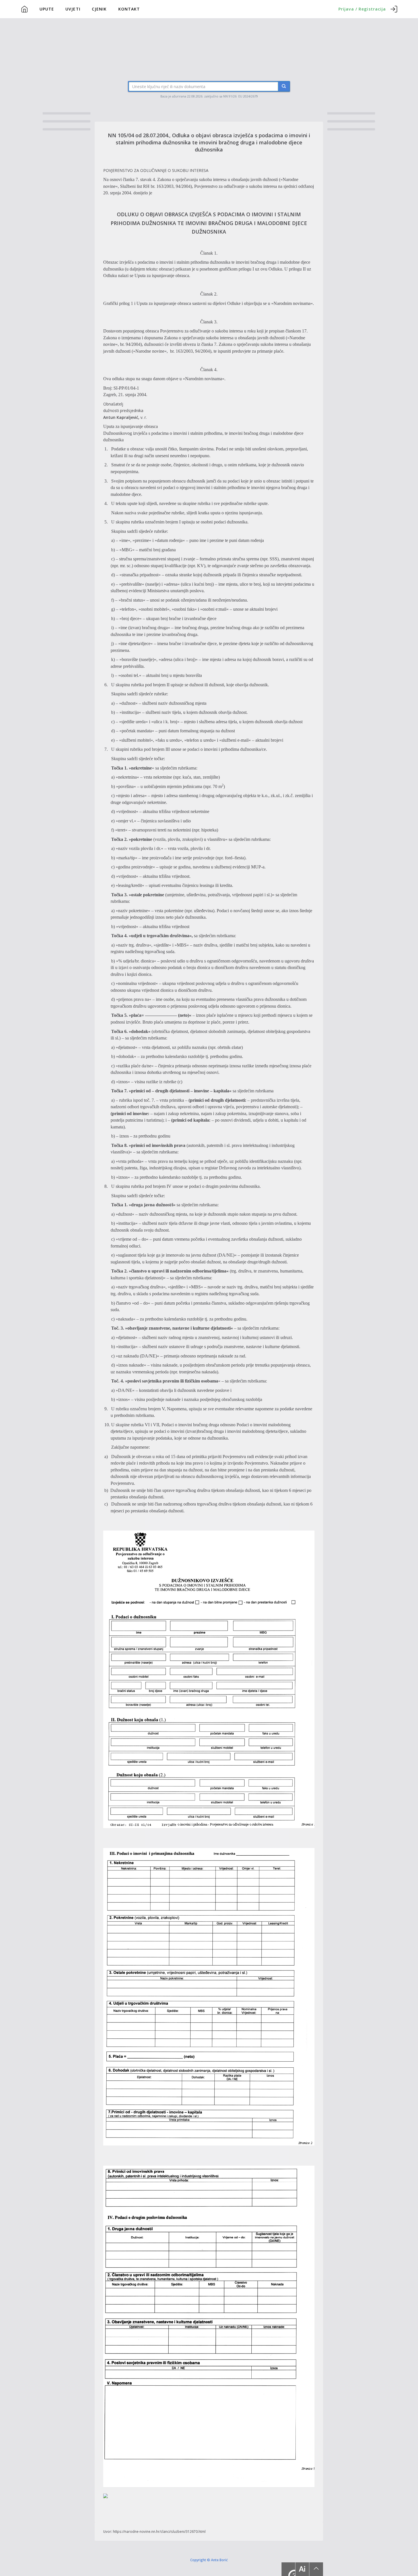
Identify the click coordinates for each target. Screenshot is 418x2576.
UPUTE (47, 9)
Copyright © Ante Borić (209, 2560)
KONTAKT (129, 9)
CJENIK (99, 9)
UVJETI (73, 9)
